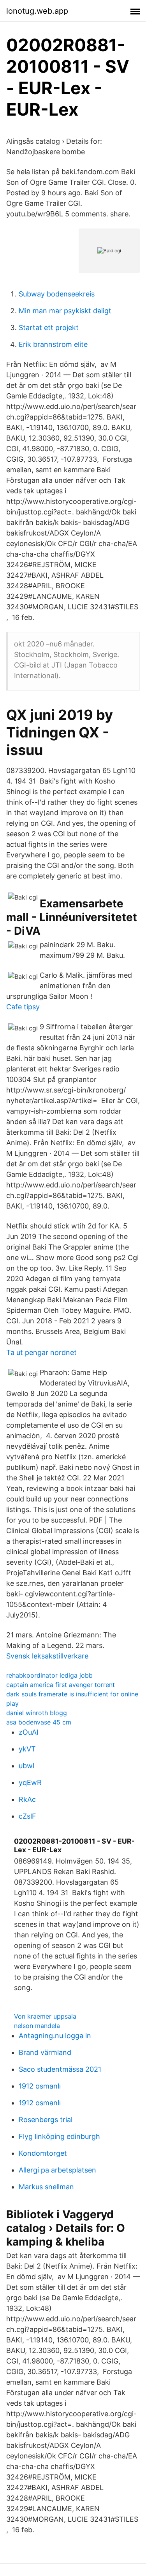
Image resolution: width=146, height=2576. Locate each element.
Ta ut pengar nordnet (41, 1352)
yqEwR (30, 1782)
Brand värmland (45, 2052)
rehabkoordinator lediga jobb (49, 1675)
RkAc (27, 1799)
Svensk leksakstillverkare (47, 1656)
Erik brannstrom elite (53, 344)
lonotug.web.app (37, 11)
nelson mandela (37, 2026)
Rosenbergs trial (46, 2120)
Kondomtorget (43, 2153)
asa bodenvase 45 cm (39, 1722)
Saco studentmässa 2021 (60, 2069)
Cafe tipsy (23, 1007)
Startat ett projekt (49, 328)
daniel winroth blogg (37, 1713)
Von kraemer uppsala (45, 2016)
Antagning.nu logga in (55, 2036)
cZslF (27, 1816)
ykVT (27, 1749)
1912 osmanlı (40, 2086)
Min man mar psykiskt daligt (65, 311)
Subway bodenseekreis (57, 294)
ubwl (26, 1766)
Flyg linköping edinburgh (59, 2136)
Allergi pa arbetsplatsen (57, 2170)
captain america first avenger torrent (61, 1685)
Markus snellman (46, 2187)
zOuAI (29, 1732)
